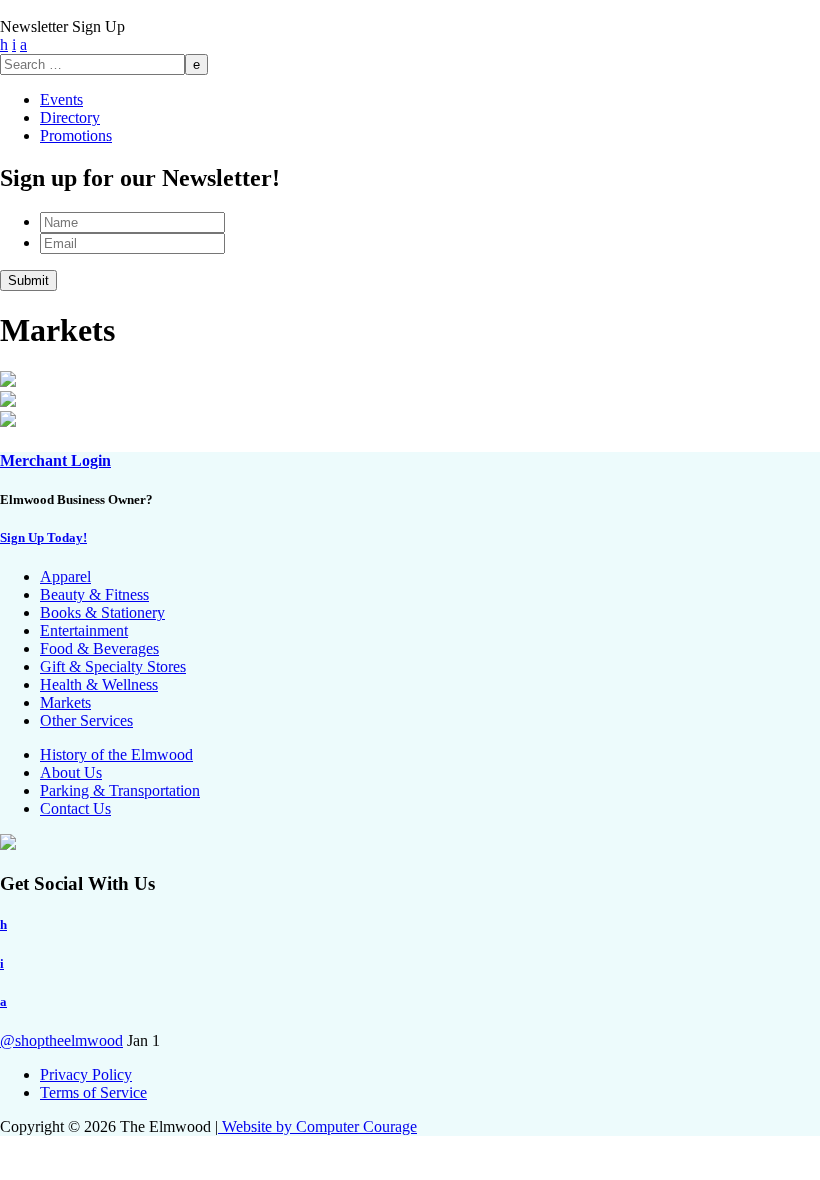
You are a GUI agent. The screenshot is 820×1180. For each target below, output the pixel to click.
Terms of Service (93, 1092)
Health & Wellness (99, 684)
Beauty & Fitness (94, 594)
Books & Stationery (102, 612)
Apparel (65, 576)
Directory (70, 117)
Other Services (86, 720)
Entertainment (84, 630)
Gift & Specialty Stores (113, 666)
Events (61, 99)
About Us (71, 772)
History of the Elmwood (116, 754)
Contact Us (75, 808)
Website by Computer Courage (317, 1126)
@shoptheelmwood (61, 1040)
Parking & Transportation (120, 790)
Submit (28, 280)
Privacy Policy (86, 1074)
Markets (65, 702)
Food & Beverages (99, 648)
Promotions (76, 135)
